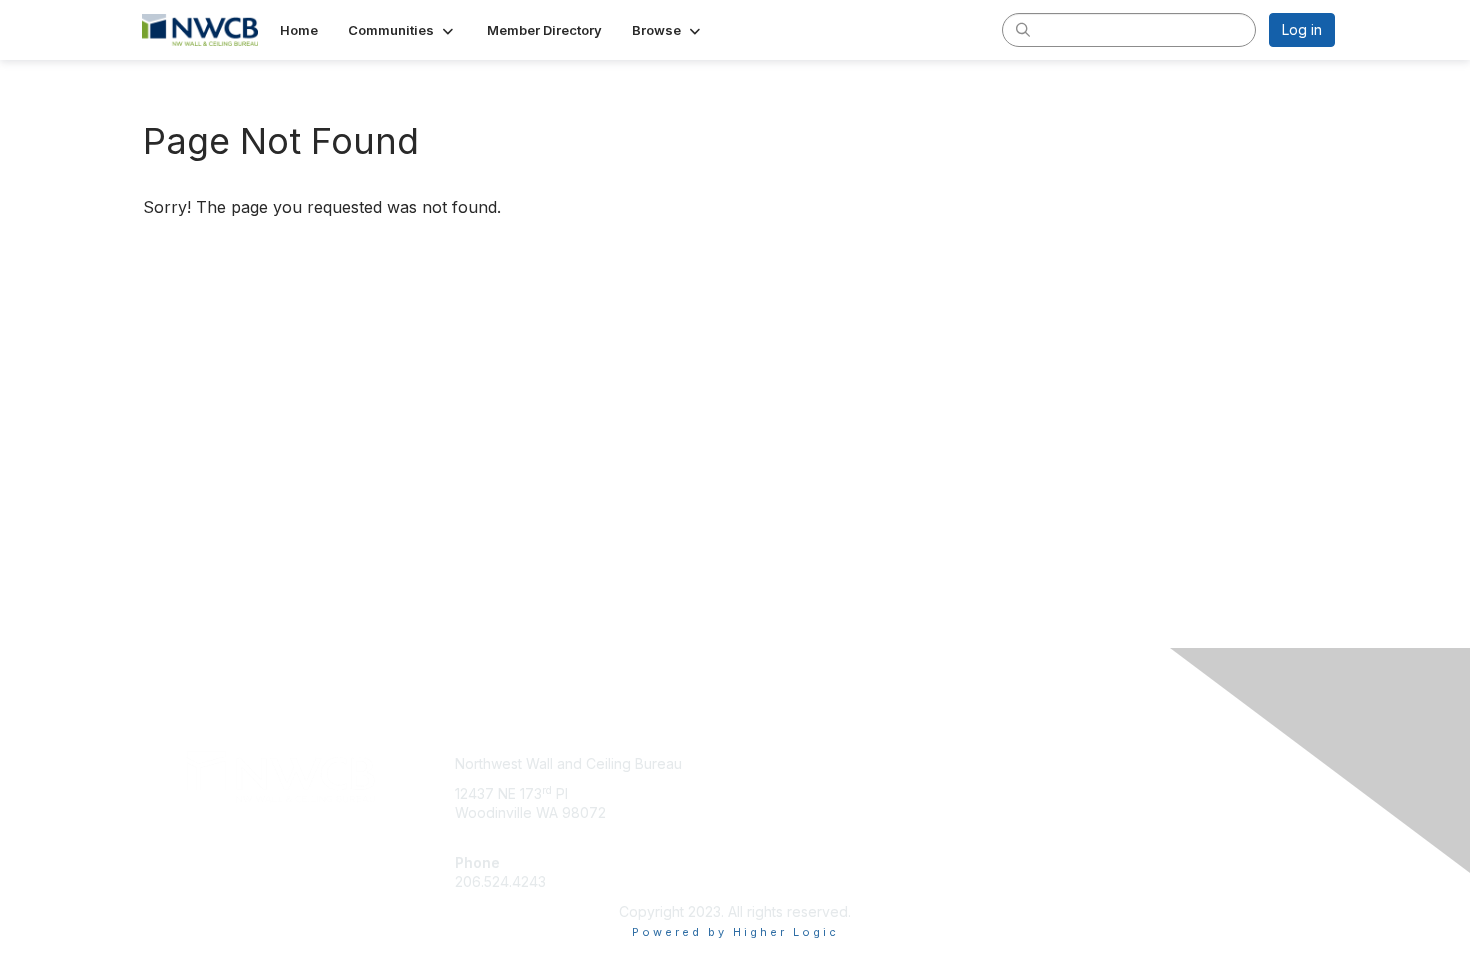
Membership (784, 783)
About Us (1062, 763)
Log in (1302, 29)
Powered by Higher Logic (735, 932)
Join (757, 763)
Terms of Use (1076, 783)
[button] (402, 30)
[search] (1023, 29)
